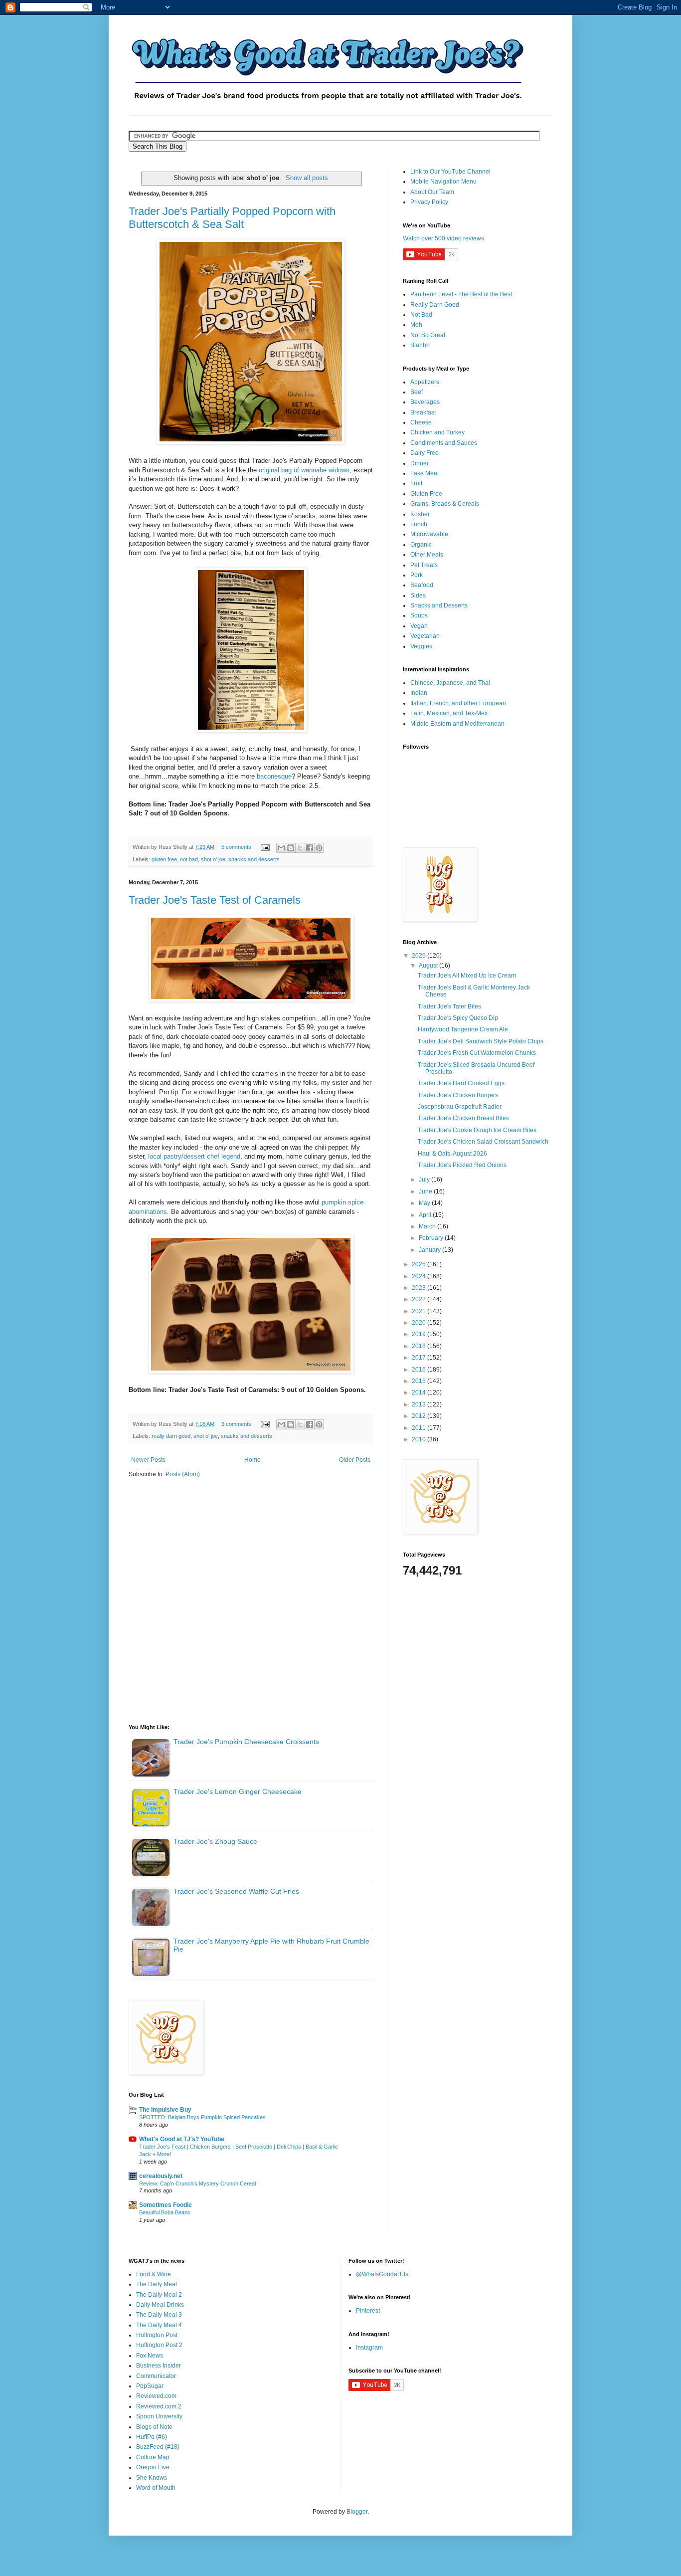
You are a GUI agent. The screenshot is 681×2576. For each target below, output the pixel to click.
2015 (420, 1381)
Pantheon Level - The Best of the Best (461, 294)
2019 (420, 1334)
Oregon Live (153, 2467)
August (429, 966)
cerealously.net (161, 2176)
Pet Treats (424, 565)
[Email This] (281, 848)
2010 (420, 1439)
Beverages (425, 402)
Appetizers (425, 382)
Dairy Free (425, 453)
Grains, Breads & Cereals (445, 504)
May (425, 1203)
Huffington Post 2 (159, 2345)
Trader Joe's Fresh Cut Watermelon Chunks (477, 1053)
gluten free (164, 859)
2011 (420, 1428)
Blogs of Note (154, 2427)
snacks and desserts (254, 859)
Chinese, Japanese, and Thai (450, 683)
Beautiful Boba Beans (165, 2212)
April (426, 1215)
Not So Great (428, 335)
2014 (420, 1392)
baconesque (274, 776)
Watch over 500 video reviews (443, 238)
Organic (421, 545)
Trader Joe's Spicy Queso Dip (458, 1018)
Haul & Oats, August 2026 (452, 1154)
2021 (420, 1311)
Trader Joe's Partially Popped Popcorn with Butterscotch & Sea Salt (232, 218)
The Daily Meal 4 (159, 2325)
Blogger (357, 2512)
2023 (420, 1288)
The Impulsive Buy (165, 2110)
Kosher (420, 514)
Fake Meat (425, 473)
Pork (417, 575)
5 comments (236, 847)
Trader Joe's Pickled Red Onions (462, 1165)
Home (253, 1460)
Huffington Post (157, 2335)
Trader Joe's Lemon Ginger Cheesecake (238, 1791)
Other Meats (427, 555)
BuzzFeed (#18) (158, 2447)
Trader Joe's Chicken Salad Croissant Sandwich (483, 1142)
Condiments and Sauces (444, 443)
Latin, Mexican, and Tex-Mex (449, 713)
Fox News (150, 2356)
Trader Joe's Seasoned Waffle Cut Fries (236, 1891)
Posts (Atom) (183, 1474)
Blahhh (420, 345)
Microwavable (429, 534)
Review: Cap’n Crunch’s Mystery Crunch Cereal (197, 2183)
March (428, 1226)
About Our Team (432, 192)
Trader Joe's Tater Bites (449, 1006)
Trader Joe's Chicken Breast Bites (463, 1118)
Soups (419, 615)
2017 (420, 1358)
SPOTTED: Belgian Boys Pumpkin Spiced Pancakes (202, 2117)
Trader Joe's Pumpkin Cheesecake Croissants (246, 1742)
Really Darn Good (435, 305)
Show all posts (307, 178)
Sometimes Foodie (166, 2205)
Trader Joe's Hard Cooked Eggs (461, 1083)
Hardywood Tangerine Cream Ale (463, 1029)
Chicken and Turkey (437, 432)
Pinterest (368, 2311)
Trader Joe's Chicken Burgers (458, 1095)
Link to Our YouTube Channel (450, 172)
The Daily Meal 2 (159, 2295)
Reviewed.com (156, 2396)
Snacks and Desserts (439, 605)
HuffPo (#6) (152, 2437)
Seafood (422, 585)
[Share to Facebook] (310, 848)
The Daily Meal (157, 2284)
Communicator (156, 2376)
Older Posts (355, 1460)
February (432, 1238)
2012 (420, 1416)
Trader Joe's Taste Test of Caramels (215, 900)
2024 (420, 1276)
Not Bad (421, 315)
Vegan (419, 626)
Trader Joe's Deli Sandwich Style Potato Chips (481, 1041)
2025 (420, 1264)
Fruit (416, 483)
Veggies (421, 646)
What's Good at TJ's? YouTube (182, 2139)
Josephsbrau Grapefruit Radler (460, 1107)
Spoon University (159, 2416)
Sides (418, 595)
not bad (189, 859)
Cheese (421, 422)
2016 (420, 1370)
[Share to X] (300, 848)
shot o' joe (213, 859)
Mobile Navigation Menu (443, 182)
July (425, 1180)
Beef (417, 392)
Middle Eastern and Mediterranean (457, 724)
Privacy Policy (429, 202)
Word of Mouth (156, 2488)
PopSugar (150, 2386)
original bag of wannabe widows (304, 470)
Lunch (419, 524)
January (430, 1250)
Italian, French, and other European (458, 703)
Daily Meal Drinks (160, 2305)
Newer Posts (148, 1460)
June (426, 1191)
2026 (420, 956)
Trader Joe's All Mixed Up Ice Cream (467, 976)
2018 (420, 1346)
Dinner (420, 463)
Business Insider (159, 2366)
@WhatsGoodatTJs (382, 2274)
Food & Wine (154, 2274)
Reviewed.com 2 (159, 2406)
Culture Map (153, 2457)
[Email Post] (265, 847)
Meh (416, 325)
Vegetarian (425, 636)
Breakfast (423, 412)
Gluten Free (426, 494)
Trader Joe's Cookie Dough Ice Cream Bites (477, 1130)
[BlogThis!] (291, 848)
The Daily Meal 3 (159, 2315)
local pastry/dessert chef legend (194, 1156)
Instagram (369, 2348)
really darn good (171, 1436)
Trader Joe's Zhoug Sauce (215, 1841)
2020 (420, 1323)
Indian (419, 693)
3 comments (236, 1424)
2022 (420, 1299)
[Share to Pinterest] (319, 848)
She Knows (152, 2478)
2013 (420, 1404)
